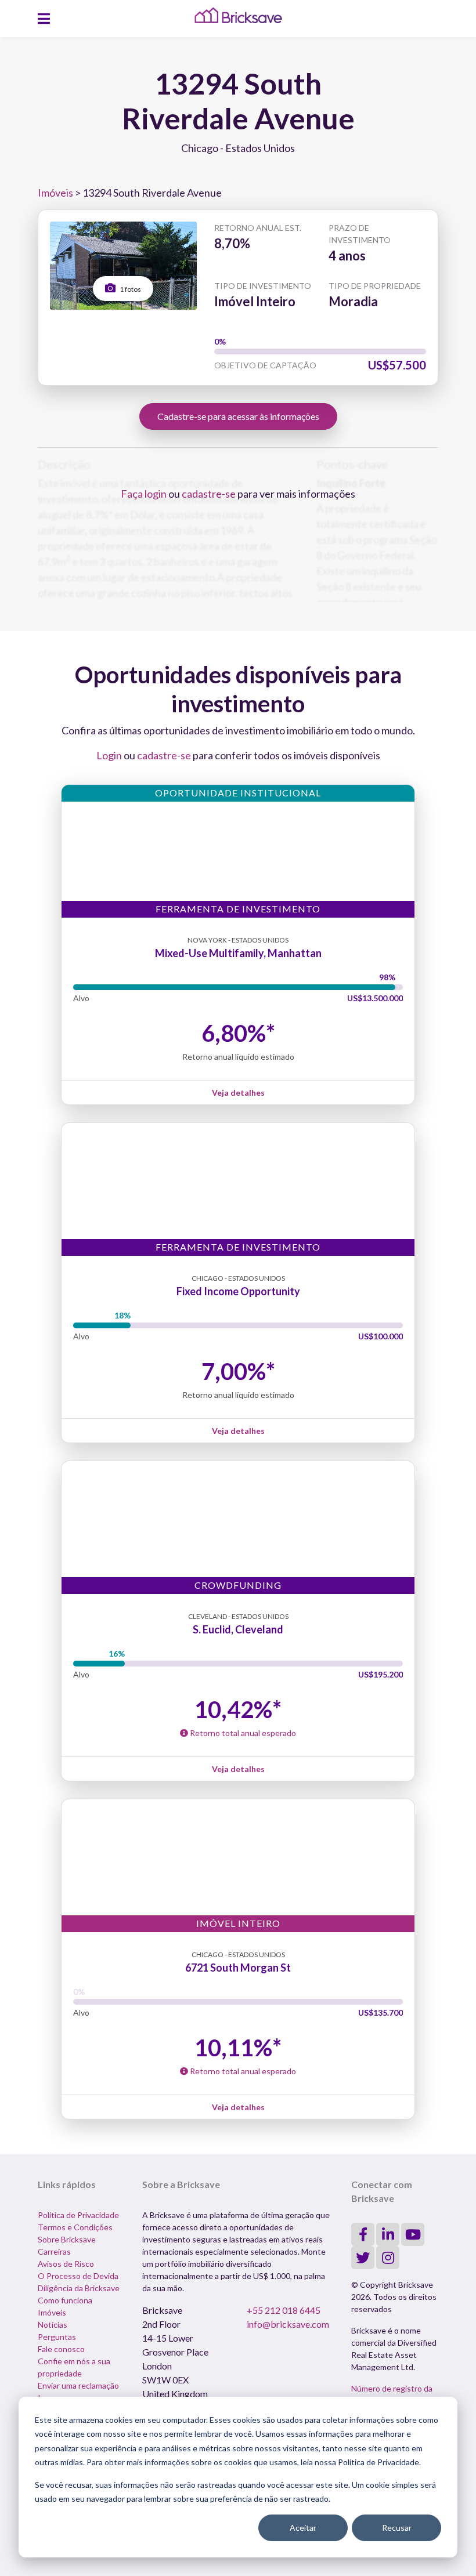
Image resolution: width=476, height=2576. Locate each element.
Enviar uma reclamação (78, 2385)
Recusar (397, 2528)
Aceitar (303, 2528)
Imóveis (55, 193)
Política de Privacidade (78, 2215)
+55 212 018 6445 (284, 2310)
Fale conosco (61, 2349)
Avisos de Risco (66, 2264)
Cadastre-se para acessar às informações (238, 416)
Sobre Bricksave (67, 2239)
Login (109, 755)
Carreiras (54, 2251)
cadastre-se (209, 494)
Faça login (144, 494)
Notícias (53, 2325)
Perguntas (57, 2337)
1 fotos (130, 289)
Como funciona (65, 2300)
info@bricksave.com (288, 2324)
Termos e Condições (75, 2227)
